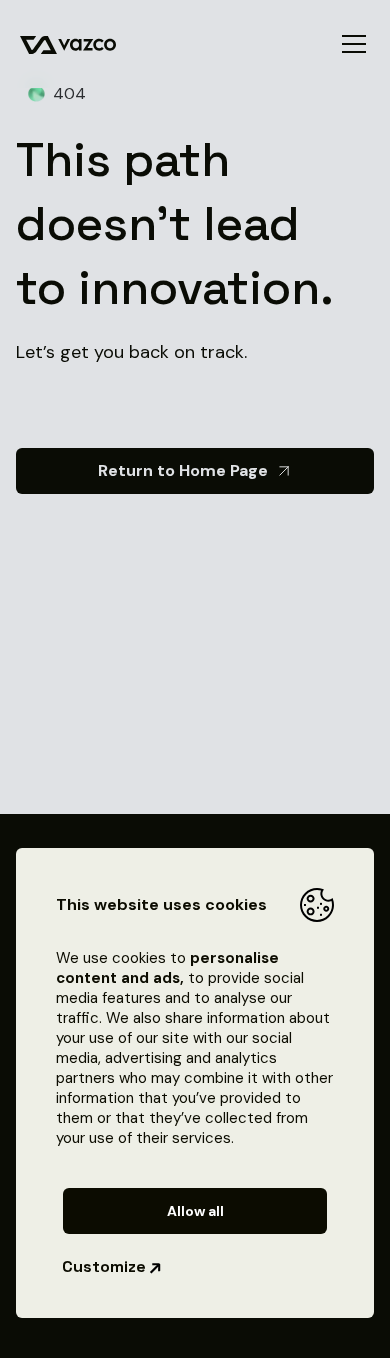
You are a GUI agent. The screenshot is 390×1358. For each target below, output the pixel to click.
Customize (104, 1266)
